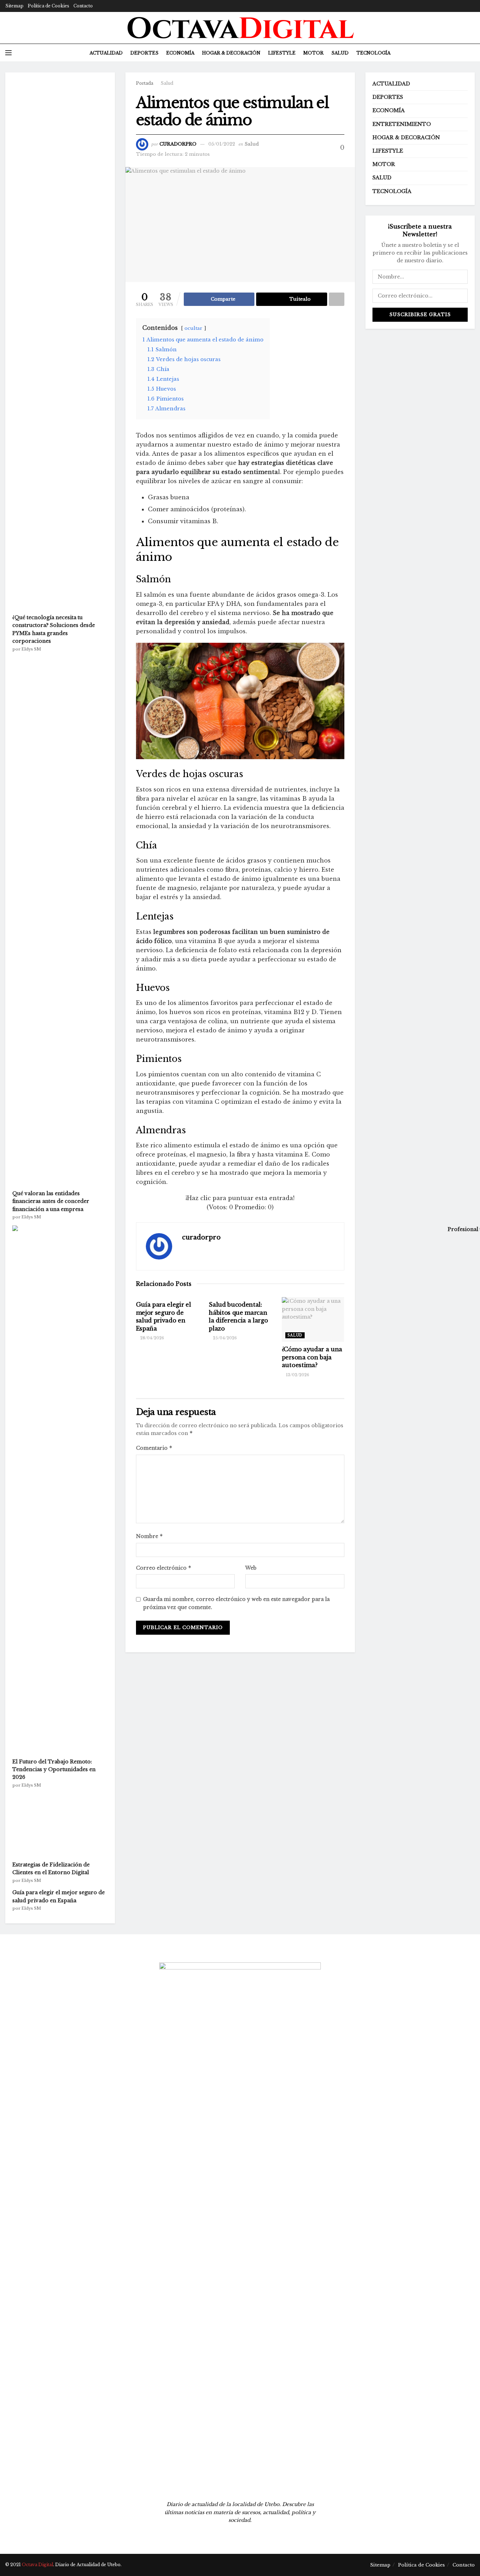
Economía (180, 53)
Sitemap (14, 6)
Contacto (83, 6)
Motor (313, 53)
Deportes (144, 53)
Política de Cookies (48, 6)
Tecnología (373, 53)
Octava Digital (37, 2565)
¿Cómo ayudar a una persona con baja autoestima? (312, 1357)
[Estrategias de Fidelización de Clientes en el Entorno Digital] (59, 1825)
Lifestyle (282, 53)
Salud (340, 53)
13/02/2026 (297, 1375)
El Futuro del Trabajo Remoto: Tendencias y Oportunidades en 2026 (54, 1770)
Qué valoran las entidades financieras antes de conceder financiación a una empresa (51, 1201)
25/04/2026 (224, 1338)
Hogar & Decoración (231, 53)
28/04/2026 (152, 1338)
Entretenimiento (402, 124)
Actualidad (106, 53)
